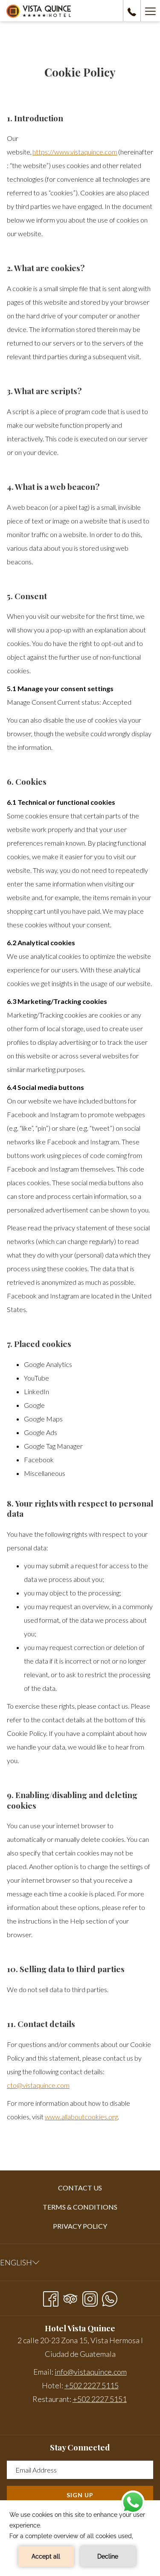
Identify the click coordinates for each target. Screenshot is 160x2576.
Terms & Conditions (80, 2207)
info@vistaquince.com (91, 2372)
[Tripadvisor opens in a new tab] (70, 2297)
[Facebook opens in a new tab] (51, 2297)
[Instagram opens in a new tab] (90, 2297)
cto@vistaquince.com (38, 2085)
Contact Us (80, 2188)
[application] (80, 2538)
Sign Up (80, 2495)
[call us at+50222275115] (132, 11)
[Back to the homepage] (39, 11)
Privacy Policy (80, 2226)
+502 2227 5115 (92, 2385)
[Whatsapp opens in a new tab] (110, 2297)
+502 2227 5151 (100, 2399)
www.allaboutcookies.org (81, 2117)
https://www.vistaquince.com (75, 152)
